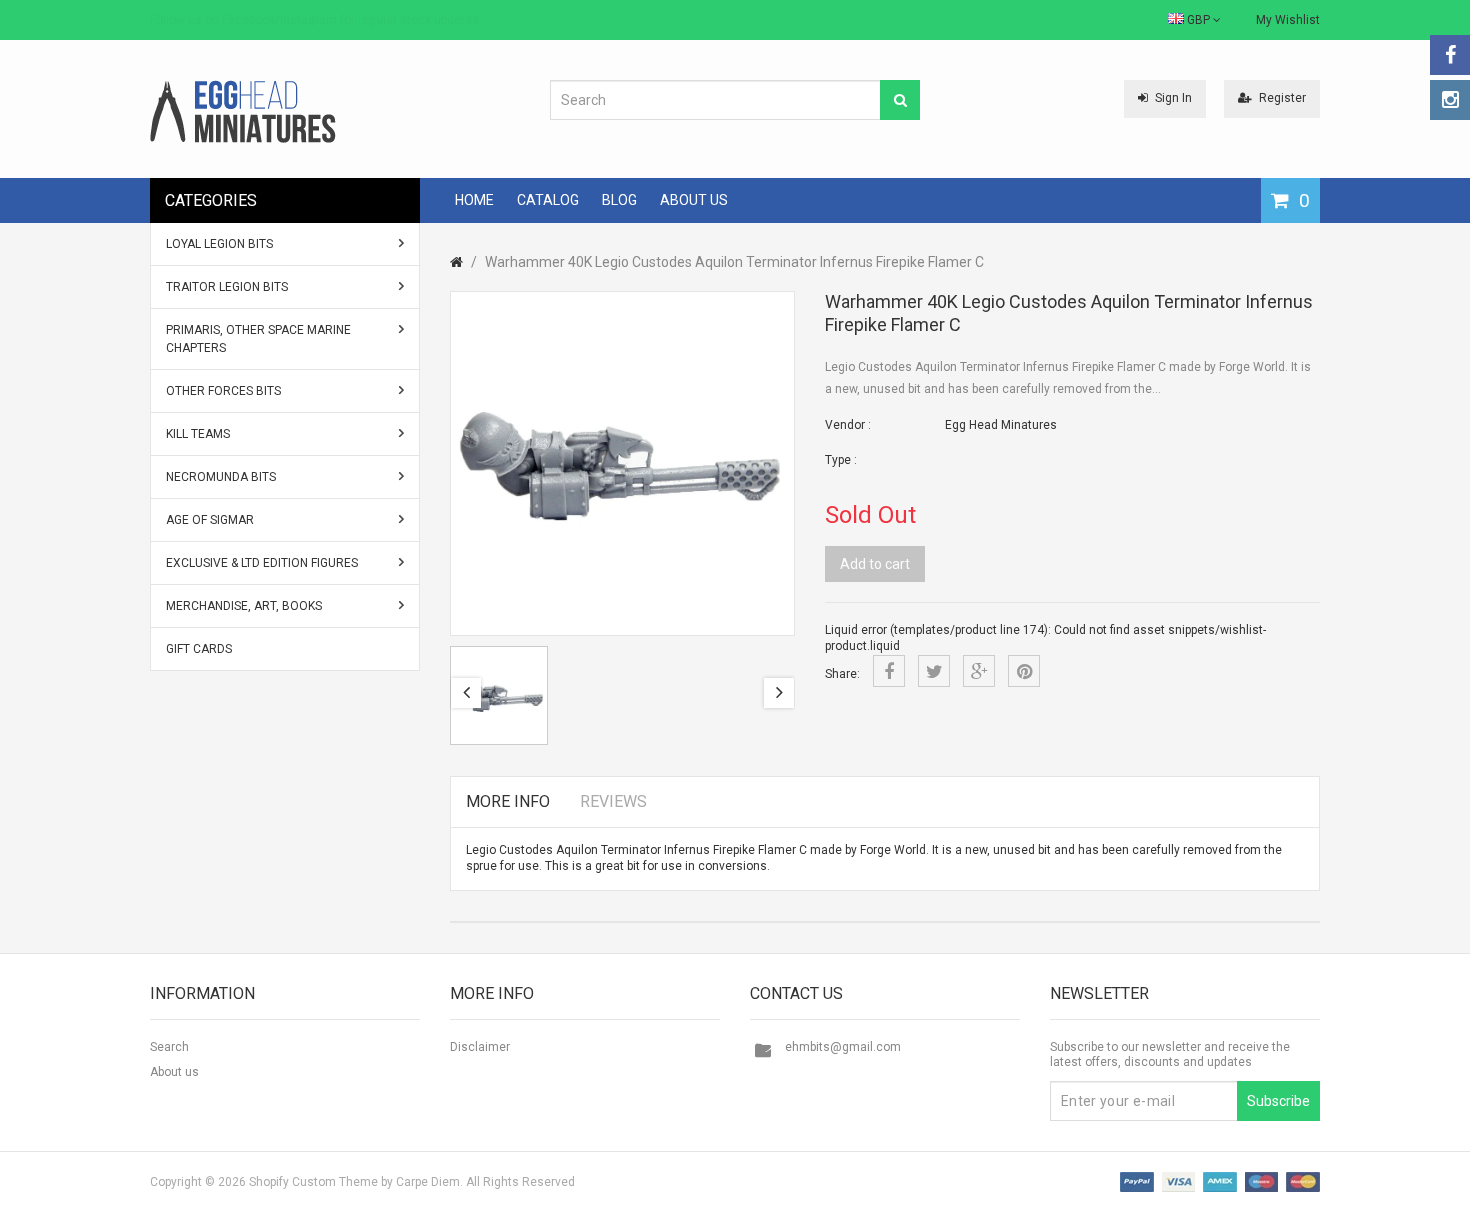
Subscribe (1278, 1101)
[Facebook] (1450, 55)
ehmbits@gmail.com (843, 1047)
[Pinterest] (1024, 671)
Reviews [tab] (613, 801)
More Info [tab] (508, 801)
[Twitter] (934, 671)
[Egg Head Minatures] (243, 111)
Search (169, 1047)
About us (174, 1072)
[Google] (979, 671)
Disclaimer (480, 1047)
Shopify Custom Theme (313, 1182)
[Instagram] (1450, 100)
